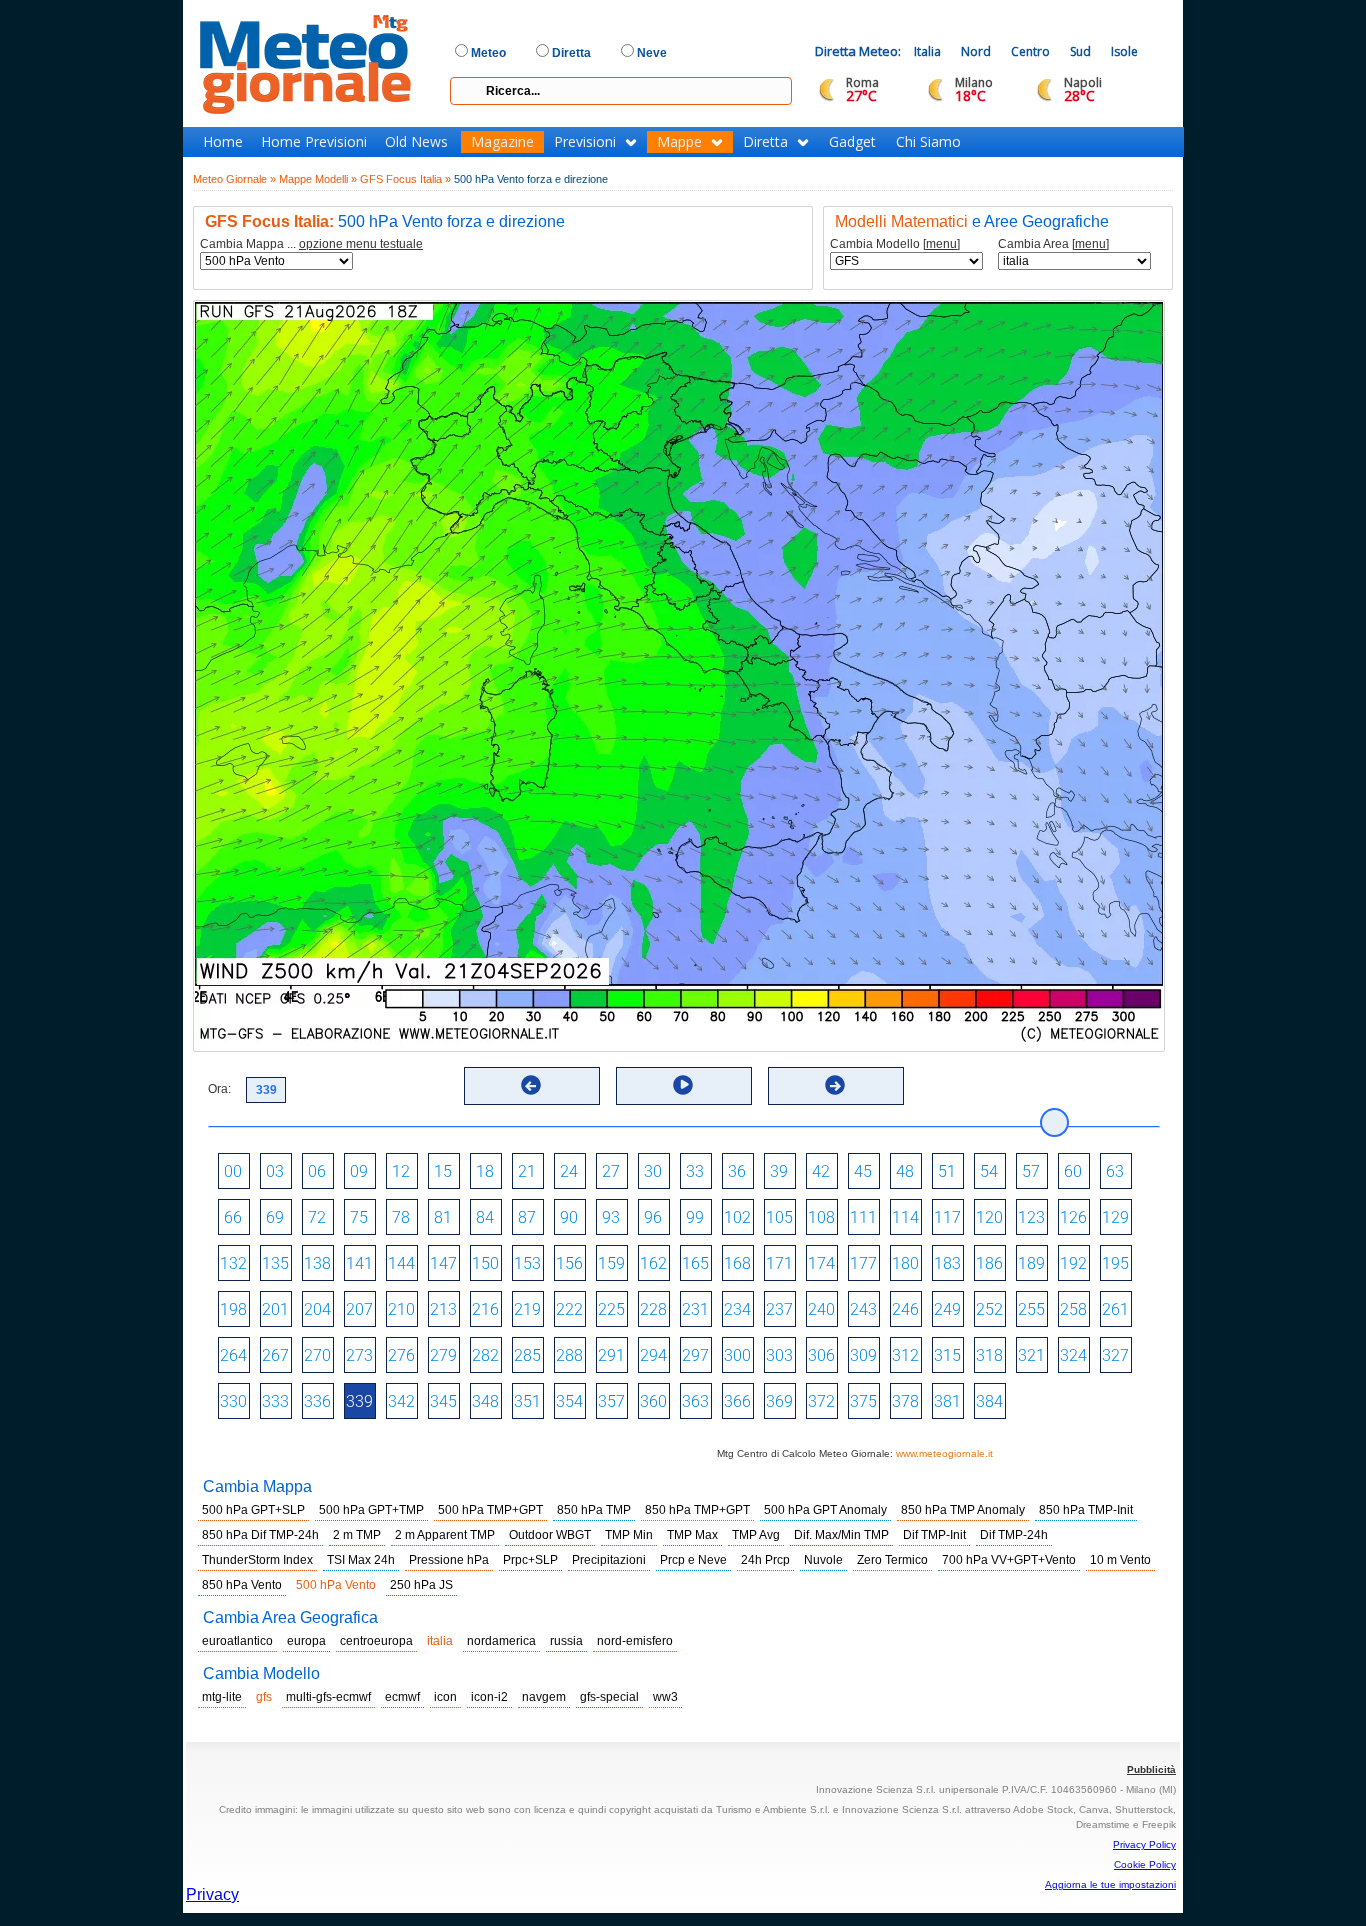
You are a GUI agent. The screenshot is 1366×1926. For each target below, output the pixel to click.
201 (275, 1309)
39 (779, 1171)
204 (317, 1309)
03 (275, 1171)
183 (947, 1263)
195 (1115, 1263)
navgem (544, 1697)
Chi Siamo (928, 142)
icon (445, 1697)
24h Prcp (765, 1560)
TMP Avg (756, 1535)
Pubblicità (1151, 1769)
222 (569, 1309)
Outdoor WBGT (550, 1535)
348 (485, 1401)
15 (443, 1171)
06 (317, 1171)
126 (1073, 1217)
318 (989, 1355)
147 (443, 1263)
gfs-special (609, 1697)
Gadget (852, 142)
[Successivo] (835, 1085)
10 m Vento (1120, 1560)
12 (401, 1171)
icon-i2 (489, 1697)
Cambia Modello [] (895, 244)
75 (359, 1217)
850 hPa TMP (594, 1510)
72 (317, 1217)
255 (1031, 1309)
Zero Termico (892, 1560)
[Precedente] (531, 1085)
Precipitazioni (609, 1560)
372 (821, 1401)
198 (233, 1309)
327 (1115, 1355)
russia (566, 1641)
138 (317, 1263)
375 (863, 1401)
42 (821, 1171)
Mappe (679, 142)
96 (653, 1217)
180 (905, 1263)
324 (1073, 1355)
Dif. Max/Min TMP (841, 1535)
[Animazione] (683, 1085)
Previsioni (585, 142)
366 (737, 1401)
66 (233, 1217)
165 (695, 1263)
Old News (416, 142)
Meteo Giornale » (234, 179)
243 (863, 1309)
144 (401, 1263)
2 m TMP (357, 1535)
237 (779, 1309)
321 (1031, 1355)
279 (443, 1355)
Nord (976, 51)
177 (863, 1263)
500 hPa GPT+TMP (371, 1510)
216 (485, 1309)
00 (233, 1171)
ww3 (665, 1697)
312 (905, 1355)
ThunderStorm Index (257, 1560)
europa (306, 1641)
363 (695, 1401)
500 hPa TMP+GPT (490, 1510)
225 (611, 1309)
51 (947, 1171)
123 (1031, 1217)
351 (527, 1401)
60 (1073, 1171)
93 (611, 1217)
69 (275, 1217)
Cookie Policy (1145, 1864)
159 (611, 1263)
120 (989, 1217)
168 (737, 1263)
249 (947, 1309)
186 (989, 1263)
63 (1115, 1171)
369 (779, 1401)
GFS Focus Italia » (405, 179)
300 (737, 1355)
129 (1115, 1217)
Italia (927, 51)
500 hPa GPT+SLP (253, 1510)
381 (947, 1401)
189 (1031, 1263)
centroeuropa (376, 1641)
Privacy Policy (1144, 1844)
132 (233, 1263)
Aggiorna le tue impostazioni (1110, 1884)
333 (275, 1401)
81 (443, 1217)
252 (989, 1309)
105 (779, 1217)
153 (527, 1263)
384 (989, 1401)
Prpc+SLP (530, 1560)
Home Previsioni (314, 142)
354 (569, 1401)
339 (359, 1401)
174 (821, 1263)
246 (905, 1309)
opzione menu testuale (361, 244)
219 (527, 1309)
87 (527, 1217)
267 (275, 1355)
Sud (1080, 51)
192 (1073, 1263)
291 (611, 1355)
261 (1115, 1309)
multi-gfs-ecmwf (328, 1697)
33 (695, 1171)
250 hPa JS (421, 1585)
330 (233, 1401)
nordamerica (501, 1641)
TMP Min (629, 1535)
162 (653, 1263)
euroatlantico (237, 1641)
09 (359, 1171)
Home (223, 142)
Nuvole (823, 1560)
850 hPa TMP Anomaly (963, 1510)
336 (317, 1401)
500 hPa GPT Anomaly (825, 1510)
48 (905, 1171)
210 (401, 1309)
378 (905, 1401)
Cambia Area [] (1053, 244)
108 (821, 1217)
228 (653, 1309)
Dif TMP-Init (934, 1535)
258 (1073, 1309)
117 (947, 1217)
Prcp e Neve (693, 1560)
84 (485, 1217)
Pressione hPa (449, 1560)
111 (863, 1217)
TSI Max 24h (361, 1560)
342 (401, 1401)
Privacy (212, 1894)
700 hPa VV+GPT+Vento (1009, 1560)
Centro (1030, 51)
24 (569, 1171)
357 (611, 1401)
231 (695, 1309)
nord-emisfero (635, 1641)
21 (527, 1171)
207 (359, 1309)
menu (941, 244)
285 (527, 1355)
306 (821, 1355)
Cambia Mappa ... (311, 244)
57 (1031, 1171)
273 (359, 1355)
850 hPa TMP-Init (1086, 1510)
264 (233, 1355)
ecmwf (402, 1697)
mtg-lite (222, 1697)
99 (695, 1217)
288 (569, 1355)
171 (779, 1263)
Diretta (765, 142)
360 (653, 1401)
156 (569, 1263)
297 (695, 1355)
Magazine (502, 142)
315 (947, 1355)
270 (317, 1355)
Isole (1124, 51)
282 (485, 1355)
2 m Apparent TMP (445, 1535)
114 (905, 1217)
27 (611, 1171)
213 (443, 1309)
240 (821, 1309)
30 (653, 1171)
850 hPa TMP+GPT (697, 1510)
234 (737, 1309)
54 (989, 1171)
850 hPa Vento (242, 1585)
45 (863, 1171)
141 (359, 1263)
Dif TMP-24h (1014, 1535)
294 (653, 1355)
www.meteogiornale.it (944, 1453)
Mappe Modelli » (318, 179)
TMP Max (692, 1535)
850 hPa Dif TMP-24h (260, 1535)
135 (275, 1263)
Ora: (219, 1089)
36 (737, 1171)
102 (737, 1217)
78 (401, 1217)
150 (485, 1263)
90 (569, 1217)
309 (863, 1355)
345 (443, 1401)
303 (779, 1355)
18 (485, 1171)
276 (401, 1355)
